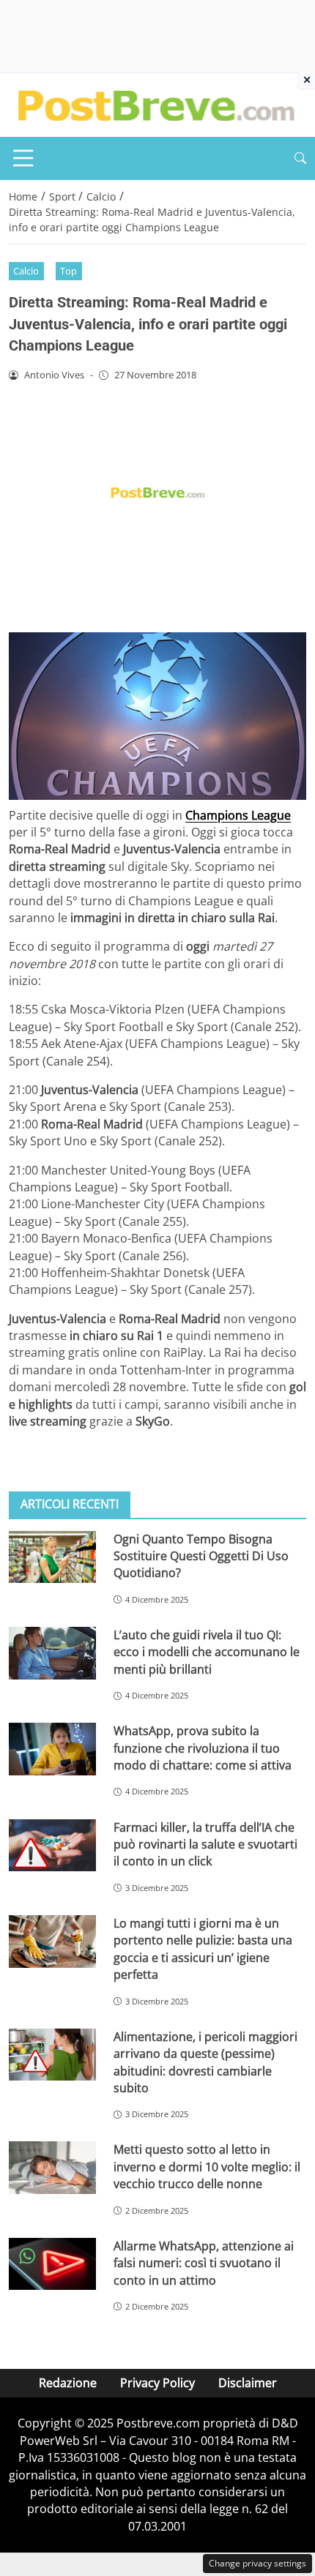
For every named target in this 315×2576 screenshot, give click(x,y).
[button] (300, 158)
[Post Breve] (155, 104)
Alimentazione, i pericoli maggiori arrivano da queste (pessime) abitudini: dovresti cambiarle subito (205, 2062)
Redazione (68, 2383)
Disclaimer (248, 2383)
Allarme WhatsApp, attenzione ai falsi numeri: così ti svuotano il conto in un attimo (204, 2263)
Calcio (26, 271)
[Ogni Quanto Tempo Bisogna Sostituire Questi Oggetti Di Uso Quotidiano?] (52, 1557)
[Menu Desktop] (23, 158)
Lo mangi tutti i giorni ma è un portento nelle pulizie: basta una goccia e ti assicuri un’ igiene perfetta (203, 1949)
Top (68, 271)
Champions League (238, 815)
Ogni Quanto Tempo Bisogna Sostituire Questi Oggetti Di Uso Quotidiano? (201, 1556)
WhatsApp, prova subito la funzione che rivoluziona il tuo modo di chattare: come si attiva (203, 1748)
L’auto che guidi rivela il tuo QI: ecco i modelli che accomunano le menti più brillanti (207, 1652)
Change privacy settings (257, 2563)
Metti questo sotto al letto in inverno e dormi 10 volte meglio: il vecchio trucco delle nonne (207, 2167)
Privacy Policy (157, 2383)
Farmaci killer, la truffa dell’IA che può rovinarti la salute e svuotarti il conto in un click (205, 1845)
